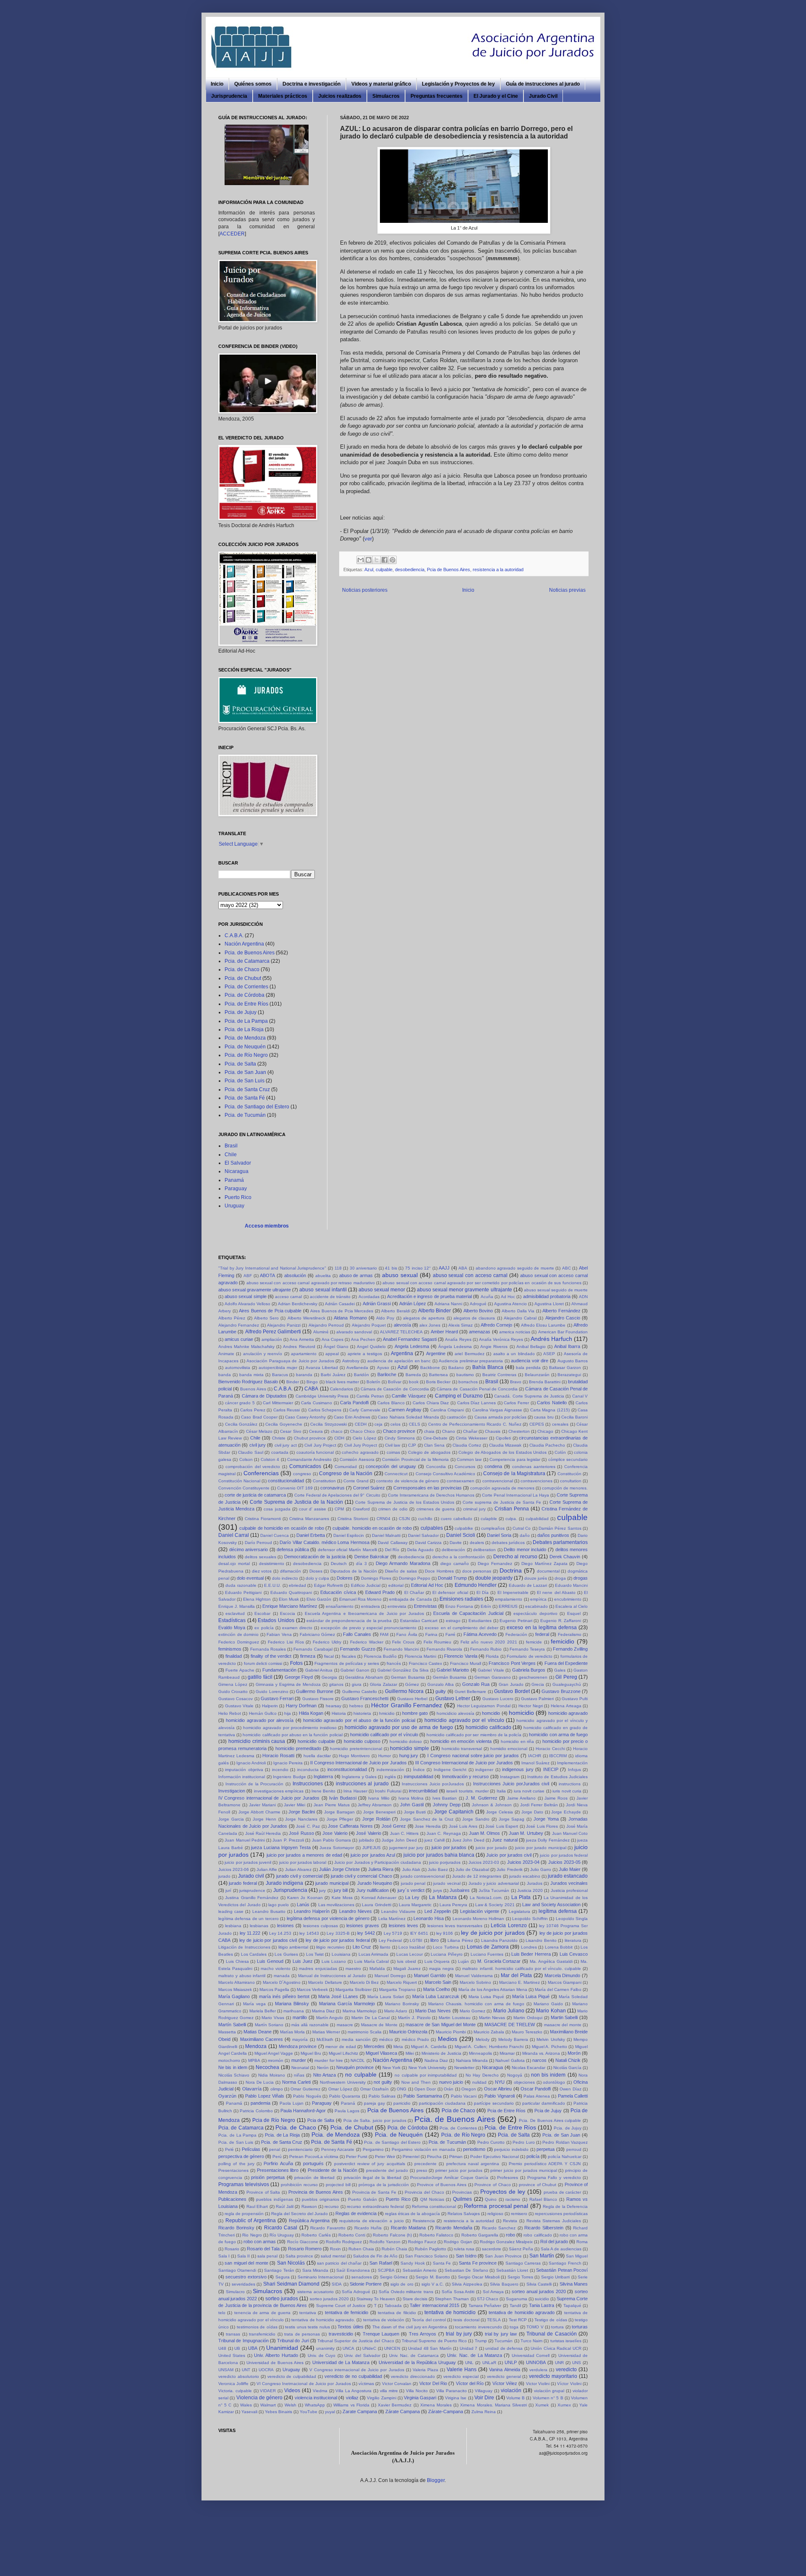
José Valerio (368, 1833)
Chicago (545, 1431)
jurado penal (413, 1883)
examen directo (297, 1628)
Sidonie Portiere (366, 2284)
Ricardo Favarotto (328, 2228)
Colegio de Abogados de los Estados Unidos (502, 1452)
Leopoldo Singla (572, 1919)
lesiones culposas (321, 1926)
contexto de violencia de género (408, 1481)
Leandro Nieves (356, 1911)
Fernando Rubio (486, 1649)
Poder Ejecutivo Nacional (495, 2157)
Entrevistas (425, 1606)
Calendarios (342, 1389)
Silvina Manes (574, 2284)
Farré (450, 1634)
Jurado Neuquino (375, 1883)
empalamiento (509, 1599)
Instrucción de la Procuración (255, 1784)
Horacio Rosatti (278, 1756)
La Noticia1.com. (486, 1898)
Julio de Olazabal (472, 1869)
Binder (293, 1382)
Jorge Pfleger (340, 1819)
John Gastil (412, 1805)
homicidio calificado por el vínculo (384, 1735)
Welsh (290, 2405)
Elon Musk (289, 1599)
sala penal (267, 2256)
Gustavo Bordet (512, 1691)
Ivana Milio (379, 1798)
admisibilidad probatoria (547, 1296)
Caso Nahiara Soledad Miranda (408, 1417)
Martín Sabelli (232, 2025)
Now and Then (416, 2082)
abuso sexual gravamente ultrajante (255, 1290)
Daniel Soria (499, 1535)
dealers (477, 1543)
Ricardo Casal (281, 2228)
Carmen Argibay (405, 1410)
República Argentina (309, 2221)
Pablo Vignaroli (500, 2096)
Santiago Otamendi (237, 2270)
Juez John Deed (468, 1840)
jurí (228, 1890)
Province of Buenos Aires (442, 2185)
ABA (463, 1268)
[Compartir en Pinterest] (393, 560)
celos (395, 1424)
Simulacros (386, 96)
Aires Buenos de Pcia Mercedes (342, 1311)
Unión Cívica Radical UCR (556, 2348)
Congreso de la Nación (346, 1473)
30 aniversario (364, 1268)
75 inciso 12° (418, 1268)
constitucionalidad (286, 1481)
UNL (469, 2363)
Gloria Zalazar (383, 1684)
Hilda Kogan (311, 1713)
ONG (402, 2089)
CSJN (404, 1519)
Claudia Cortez (467, 1445)
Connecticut (396, 1474)
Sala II (243, 2256)
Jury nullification (373, 1890)
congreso (302, 1474)
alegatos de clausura (474, 1318)
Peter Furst (357, 2157)
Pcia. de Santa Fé (245, 1098)
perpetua (546, 2149)
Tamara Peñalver (485, 2306)
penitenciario (300, 2149)
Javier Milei (294, 1805)
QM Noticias (432, 2199)
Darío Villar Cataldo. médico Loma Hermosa (324, 1542)
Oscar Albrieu (498, 2089)
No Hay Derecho (482, 2075)
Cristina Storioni (353, 1519)
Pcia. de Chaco (242, 969)
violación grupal (549, 2391)
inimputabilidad (419, 1777)
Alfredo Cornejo (496, 1325)
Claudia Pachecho (547, 1445)
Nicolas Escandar (529, 2068)
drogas (581, 1578)
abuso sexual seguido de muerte (556, 1290)
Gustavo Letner (453, 1698)
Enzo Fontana (459, 1606)
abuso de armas (356, 1275)
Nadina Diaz (436, 2060)
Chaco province (399, 1431)
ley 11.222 (250, 1933)
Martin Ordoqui (528, 2018)
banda (225, 1375)
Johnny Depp (447, 1805)
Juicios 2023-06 (234, 1869)
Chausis (493, 1431)
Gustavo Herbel (412, 1699)
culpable (384, 570)
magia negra (441, 1969)
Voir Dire (484, 2398)
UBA (253, 2348)
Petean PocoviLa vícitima (314, 2157)
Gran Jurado (511, 1684)
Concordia (436, 1467)
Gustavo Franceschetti (365, 1698)
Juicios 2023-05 (564, 1862)
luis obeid (407, 1961)
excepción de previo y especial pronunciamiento (369, 1628)
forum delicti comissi (263, 1663)
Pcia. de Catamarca (247, 961)
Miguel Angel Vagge (274, 2053)
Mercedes (374, 2046)
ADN (583, 1297)
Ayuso (383, 1368)
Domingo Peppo (415, 1578)
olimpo (277, 2089)
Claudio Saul (251, 1452)
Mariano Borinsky (402, 2004)
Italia (501, 1791)
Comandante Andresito (309, 1459)
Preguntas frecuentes (437, 96)
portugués (313, 2163)
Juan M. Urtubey (526, 1833)
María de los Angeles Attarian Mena (493, 1989)
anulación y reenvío (263, 1354)
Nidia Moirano (272, 2075)
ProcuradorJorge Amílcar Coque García (449, 2178)
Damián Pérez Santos (560, 1528)
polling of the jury (236, 2164)
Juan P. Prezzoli (288, 1840)
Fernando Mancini (401, 1649)
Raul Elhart (257, 2206)
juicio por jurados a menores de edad (304, 1855)
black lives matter (342, 1382)
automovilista (238, 1368)
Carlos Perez (253, 1410)
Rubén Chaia (394, 2249)
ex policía (264, 1628)
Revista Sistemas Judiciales (554, 2221)
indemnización (390, 1770)
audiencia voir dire (530, 1361)
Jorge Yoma (546, 1819)
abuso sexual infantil (323, 1290)
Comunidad (346, 1467)
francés (394, 1663)
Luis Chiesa (237, 1961)
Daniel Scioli (461, 1535)
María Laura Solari (386, 1997)
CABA (311, 1389)
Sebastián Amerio (420, 2270)
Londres (529, 1947)
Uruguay (234, 1206)
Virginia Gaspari (420, 2398)
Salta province (299, 2256)
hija (288, 1713)
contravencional (498, 1481)
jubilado (366, 1840)
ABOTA (267, 1275)
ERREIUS (508, 1606)
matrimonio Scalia (365, 2032)
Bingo (312, 1382)
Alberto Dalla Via (518, 1311)
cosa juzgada (277, 1509)
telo (222, 2313)
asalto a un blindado (514, 1354)
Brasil (231, 1146)
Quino (491, 2199)
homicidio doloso (406, 1741)
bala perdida (528, 1368)
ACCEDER (232, 234)
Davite (456, 1543)
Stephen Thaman (452, 2299)
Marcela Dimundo (563, 1975)
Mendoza (256, 2046)
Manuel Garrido (430, 1975)
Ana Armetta (302, 1339)
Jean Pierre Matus (332, 1805)
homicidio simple (410, 1748)
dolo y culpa (317, 1578)
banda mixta (251, 1375)
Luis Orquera (437, 1961)
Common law (469, 1459)
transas (233, 2334)
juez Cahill (434, 1840)
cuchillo (425, 1519)
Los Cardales (254, 1954)
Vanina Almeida (504, 2370)
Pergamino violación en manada (423, 2149)
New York (391, 2068)
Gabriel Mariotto (453, 1670)
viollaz (352, 2398)
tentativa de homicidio (450, 2312)
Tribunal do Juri (293, 2341)
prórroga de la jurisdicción (384, 2185)
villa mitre (389, 2391)
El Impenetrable (513, 1592)
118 (338, 1268)
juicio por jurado (491, 1848)
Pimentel (411, 2157)
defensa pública (293, 1549)
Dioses (316, 1571)
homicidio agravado (568, 1713)
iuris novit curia (567, 1791)
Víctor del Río (470, 2383)
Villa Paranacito (451, 2391)
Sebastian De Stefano (466, 2270)
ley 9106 (445, 1933)
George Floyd (299, 1677)
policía (533, 2156)
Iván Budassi (343, 1798)
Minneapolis (480, 2053)
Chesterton (519, 1431)
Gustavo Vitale (239, 1706)
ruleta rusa (464, 2249)
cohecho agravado (360, 1452)
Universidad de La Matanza (341, 2362)
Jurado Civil (543, 96)
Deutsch (339, 1564)
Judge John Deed (399, 1840)
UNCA (348, 2348)
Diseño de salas (401, 1571)
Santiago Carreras (523, 2263)
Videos (292, 2391)
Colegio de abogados (429, 1452)
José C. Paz (308, 1826)
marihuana (294, 2011)
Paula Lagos (347, 2111)
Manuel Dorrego (390, 1976)
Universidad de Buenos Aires (275, 2363)
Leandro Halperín (312, 1911)
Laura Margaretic (415, 1905)
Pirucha (434, 2157)
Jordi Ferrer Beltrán (539, 1805)
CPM (339, 1509)
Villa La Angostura (353, 2391)
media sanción (356, 2039)
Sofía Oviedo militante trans (406, 2292)
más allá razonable (310, 2025)
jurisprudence (252, 1890)
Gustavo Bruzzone (561, 1691)
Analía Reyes (458, 1339)
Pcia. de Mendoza (245, 1038)
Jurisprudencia (229, 96)
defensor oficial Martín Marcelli (347, 1550)
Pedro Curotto (491, 2142)
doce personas (477, 1571)
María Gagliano (234, 1996)
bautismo (465, 1375)
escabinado (536, 1606)
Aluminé (321, 1332)
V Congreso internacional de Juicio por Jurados (357, 2370)
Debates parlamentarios (560, 1542)
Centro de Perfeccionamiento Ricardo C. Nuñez (475, 1424)
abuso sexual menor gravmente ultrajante (464, 1290)
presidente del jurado (387, 2170)
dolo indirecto (285, 1578)
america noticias (515, 1332)
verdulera (538, 2370)
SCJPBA (386, 2270)
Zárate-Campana (446, 2411)
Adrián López (413, 1304)
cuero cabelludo (457, 1519)
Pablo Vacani (464, 2096)
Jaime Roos (556, 1798)
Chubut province (310, 1438)
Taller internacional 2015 (434, 2305)
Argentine (436, 1353)
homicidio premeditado (298, 1748)
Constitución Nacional (239, 1481)
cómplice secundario (568, 1459)
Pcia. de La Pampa (246, 1021)
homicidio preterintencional (356, 1749)
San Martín (542, 2256)
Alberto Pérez (232, 1318)
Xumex (564, 2405)
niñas (299, 2075)
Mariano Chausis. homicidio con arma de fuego (476, 2004)
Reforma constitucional (434, 2206)
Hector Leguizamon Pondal (484, 1706)
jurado (224, 1876)
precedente (425, 2164)
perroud (574, 2149)
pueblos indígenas (275, 2199)
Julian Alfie (267, 1869)
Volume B (516, 2398)
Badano (456, 1368)
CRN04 (383, 1519)
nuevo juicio (451, 2082)
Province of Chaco (492, 2185)
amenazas (480, 1332)
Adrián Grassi (377, 1304)
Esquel (574, 1613)
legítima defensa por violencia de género (328, 1918)
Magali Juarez (407, 1969)
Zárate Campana (403, 2411)
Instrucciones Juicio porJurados (433, 1784)
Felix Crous (403, 1642)
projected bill (338, 2185)
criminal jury (474, 1509)
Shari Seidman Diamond (292, 2284)
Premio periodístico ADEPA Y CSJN (545, 2164)
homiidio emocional (509, 1749)
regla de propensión (244, 2214)
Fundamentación (279, 1670)
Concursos (465, 1467)
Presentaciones (233, 2170)
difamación (290, 1571)
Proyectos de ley (503, 2192)
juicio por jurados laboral (303, 1862)
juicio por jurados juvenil (248, 1862)
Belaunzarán (537, 1375)
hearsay (334, 1706)
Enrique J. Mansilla (237, 1606)
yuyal (330, 2412)
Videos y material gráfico (381, 84)
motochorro (229, 2060)
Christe (279, 1438)
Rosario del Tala (263, 2249)
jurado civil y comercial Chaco (361, 1876)
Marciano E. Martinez (519, 1982)
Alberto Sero (266, 1318)
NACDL (358, 2060)
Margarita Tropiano (397, 1989)
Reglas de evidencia (356, 2213)
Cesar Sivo (290, 1431)
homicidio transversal (462, 1749)
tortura (557, 2327)
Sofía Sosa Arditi (458, 2292)
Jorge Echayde (566, 1812)
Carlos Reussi (287, 1410)
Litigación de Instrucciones (244, 1947)
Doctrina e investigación (311, 84)
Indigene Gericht (450, 1770)
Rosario (232, 2249)
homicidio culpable (316, 1741)
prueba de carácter (563, 2192)
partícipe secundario (494, 2103)
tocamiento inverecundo (478, 2327)
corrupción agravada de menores (502, 1488)
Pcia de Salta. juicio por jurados (375, 2120)
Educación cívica (338, 1592)
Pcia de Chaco (458, 2111)
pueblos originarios (321, 2199)
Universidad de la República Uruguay (417, 2362)
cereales (560, 1424)
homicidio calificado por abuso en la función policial (292, 1735)
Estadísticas (232, 1620)
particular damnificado (544, 2103)
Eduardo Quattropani (291, 1592)
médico (386, 2039)
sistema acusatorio (315, 2292)
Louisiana (341, 1954)
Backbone (430, 1368)
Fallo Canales (357, 1634)
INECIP (551, 1769)
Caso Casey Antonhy (305, 1417)
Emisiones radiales (461, 1599)
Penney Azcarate (338, 2149)
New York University (428, 2068)
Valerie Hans (462, 2370)
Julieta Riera (381, 1869)
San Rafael (381, 2263)
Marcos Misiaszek (235, 1989)
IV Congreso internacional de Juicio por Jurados (269, 1798)
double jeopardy (494, 1578)
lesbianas (259, 1926)
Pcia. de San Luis (245, 1081)
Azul (369, 570)
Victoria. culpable (235, 2391)
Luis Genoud (270, 1961)
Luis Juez (303, 1961)
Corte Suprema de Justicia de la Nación (296, 1502)
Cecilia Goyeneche (284, 1424)
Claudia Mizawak (505, 1445)
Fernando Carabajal (313, 1649)
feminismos (230, 1649)
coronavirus (332, 1488)
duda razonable (241, 1585)
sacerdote (492, 2249)
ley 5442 (366, 1933)
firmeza (308, 1656)
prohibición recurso (299, 2185)
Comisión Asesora (357, 1459)
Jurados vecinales (569, 1883)
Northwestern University (343, 2082)
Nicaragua (237, 1171)
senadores (362, 2277)
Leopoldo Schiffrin (530, 1919)
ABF (248, 1276)
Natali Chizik (568, 2060)
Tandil (515, 2306)
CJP (412, 1445)
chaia (429, 1431)
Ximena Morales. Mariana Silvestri (493, 2405)
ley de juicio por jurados (493, 1933)
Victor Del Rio (433, 2383)
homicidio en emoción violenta (461, 1741)
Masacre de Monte (379, 2025)
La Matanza (443, 1897)
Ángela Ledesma (455, 1347)
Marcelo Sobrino (475, 1982)
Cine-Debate (435, 1438)
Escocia (288, 1613)
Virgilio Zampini (381, 2398)
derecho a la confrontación (459, 1557)
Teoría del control (429, 2320)
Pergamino (373, 2149)
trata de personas (302, 2334)
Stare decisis (415, 2299)
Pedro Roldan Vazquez (565, 2142)
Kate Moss (342, 1898)
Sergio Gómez (394, 2277)
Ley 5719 (393, 1933)
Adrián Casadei (340, 1304)
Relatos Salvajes (464, 2214)
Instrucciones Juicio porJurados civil (511, 1784)
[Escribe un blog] (369, 560)
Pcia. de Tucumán (245, 1115)
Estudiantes (480, 1621)
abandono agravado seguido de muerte (515, 1268)
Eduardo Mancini (571, 1585)
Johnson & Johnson (492, 1805)
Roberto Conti (352, 2235)
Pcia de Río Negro (274, 2120)
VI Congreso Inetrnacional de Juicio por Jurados (304, 2384)
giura (357, 1684)
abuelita (323, 1276)
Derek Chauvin (565, 1557)
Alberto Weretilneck (306, 1318)
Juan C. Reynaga (444, 1833)
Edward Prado (380, 1592)
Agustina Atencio (510, 1304)
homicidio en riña (518, 1741)
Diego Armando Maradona (403, 1563)
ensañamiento (340, 1606)
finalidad (234, 1656)
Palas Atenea (537, 2096)
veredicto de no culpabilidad (353, 2376)
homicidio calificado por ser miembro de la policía (474, 1735)
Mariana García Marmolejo (347, 2004)
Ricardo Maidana (408, 2228)
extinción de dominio (238, 1634)
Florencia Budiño (380, 1656)
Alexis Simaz (461, 1325)
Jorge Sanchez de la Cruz (427, 1819)
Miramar (507, 2053)
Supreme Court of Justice (341, 2306)
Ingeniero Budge (289, 1777)
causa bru (544, 1417)
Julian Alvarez (298, 1869)
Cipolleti (503, 1438)
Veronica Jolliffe (233, 2384)
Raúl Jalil (284, 2206)
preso (422, 2170)
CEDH (361, 1424)
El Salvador (238, 1163)
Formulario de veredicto (530, 1656)
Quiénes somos (253, 84)
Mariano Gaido (548, 2004)
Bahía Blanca (488, 1367)
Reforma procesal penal (496, 2206)
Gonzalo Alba (441, 1684)
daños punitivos (553, 1535)
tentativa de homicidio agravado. (323, 2320)
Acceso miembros (267, 1226)
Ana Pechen (363, 1339)
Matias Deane (258, 2032)
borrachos (468, 1382)
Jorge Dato (532, 1812)
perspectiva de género (241, 2156)
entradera (370, 1606)
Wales (246, 2405)
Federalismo (570, 1634)
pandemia (260, 2103)
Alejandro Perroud (326, 1325)
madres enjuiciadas (318, 1969)
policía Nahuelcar (565, 2157)
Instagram (510, 1777)
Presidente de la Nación (332, 2170)
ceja (378, 1424)
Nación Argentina (244, 944)
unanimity (325, 2348)
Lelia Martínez (392, 1919)
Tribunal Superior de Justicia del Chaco (356, 2341)
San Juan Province (503, 2256)
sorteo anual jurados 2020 (539, 2291)
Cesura (316, 1431)
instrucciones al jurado (362, 1784)
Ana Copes (332, 1339)
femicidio (563, 1641)
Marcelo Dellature (325, 1982)
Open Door (425, 2089)
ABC (567, 1268)
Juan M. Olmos (485, 1833)
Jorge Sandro (476, 1819)
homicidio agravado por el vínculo (464, 1720)
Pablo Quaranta (345, 2096)
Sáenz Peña (521, 2249)
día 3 (361, 1564)
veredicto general (504, 2376)
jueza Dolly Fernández (548, 1840)
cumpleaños (493, 1528)
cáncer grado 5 (240, 1403)
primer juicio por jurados (459, 2170)
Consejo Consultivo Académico (446, 1474)
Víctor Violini (569, 2384)
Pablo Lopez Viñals (265, 2096)
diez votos (262, 1571)
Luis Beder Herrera (531, 1954)
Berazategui (569, 1375)
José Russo (301, 1833)
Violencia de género (260, 2398)
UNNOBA (536, 2362)
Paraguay (236, 1189)
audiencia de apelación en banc (399, 1361)
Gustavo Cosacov (236, 1699)
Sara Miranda (315, 2270)
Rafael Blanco (543, 2199)
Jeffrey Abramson (375, 1805)
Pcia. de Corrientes (246, 987)
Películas (251, 2149)
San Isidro (466, 2256)
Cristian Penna (512, 1509)
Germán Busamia (450, 1677)
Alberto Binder (435, 1311)
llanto (385, 1947)
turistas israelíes (566, 2341)
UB (237, 2348)
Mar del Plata (516, 1975)
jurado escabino (525, 1876)
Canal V (580, 1396)
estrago (453, 1621)
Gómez (412, 1684)
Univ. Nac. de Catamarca (414, 2355)
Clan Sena (434, 1445)
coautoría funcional (315, 1452)
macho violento (276, 1969)
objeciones (524, 2082)
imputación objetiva (244, 1770)
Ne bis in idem (233, 2067)
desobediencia (410, 570)
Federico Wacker (367, 1642)
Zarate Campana (360, 2411)
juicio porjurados (445, 1862)
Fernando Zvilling (570, 1649)
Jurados (535, 1883)
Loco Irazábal (412, 1947)
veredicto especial (461, 2376)
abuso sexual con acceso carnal (470, 1275)
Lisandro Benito (541, 1940)
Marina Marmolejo (360, 2011)
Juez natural (505, 1840)
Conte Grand (356, 1481)
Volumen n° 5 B (548, 2398)
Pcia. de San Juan (245, 1072)
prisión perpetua (268, 2177)
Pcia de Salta (321, 2120)
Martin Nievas (492, 2018)
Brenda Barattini (545, 1382)
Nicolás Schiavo (234, 2075)
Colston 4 (270, 1459)
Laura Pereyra (453, 1905)
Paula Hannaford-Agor (303, 2111)
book (414, 1382)
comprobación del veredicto (253, 1467)
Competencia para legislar (515, 1459)
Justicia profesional (569, 1890)
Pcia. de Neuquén (245, 1047)
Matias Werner (326, 2032)
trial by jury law (501, 2334)
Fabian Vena (279, 1634)
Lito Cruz (362, 1947)
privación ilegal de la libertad (373, 2178)
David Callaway (393, 1543)
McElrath (325, 2039)
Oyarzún (227, 2096)
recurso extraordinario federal (375, 2206)
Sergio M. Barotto (433, 2277)
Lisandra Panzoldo (500, 1940)
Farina (431, 1634)
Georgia (329, 1677)
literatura (573, 1940)
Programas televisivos (244, 2184)
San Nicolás (291, 2263)
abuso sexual (400, 1275)
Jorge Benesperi (379, 1812)
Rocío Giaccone (303, 2242)
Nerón (323, 2068)
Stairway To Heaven (376, 2299)
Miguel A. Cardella (429, 2047)
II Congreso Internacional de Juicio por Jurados (359, 1763)
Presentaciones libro (278, 2170)
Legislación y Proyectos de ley (458, 84)
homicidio (521, 1713)
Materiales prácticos (283, 96)
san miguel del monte (246, 2263)
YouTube (309, 2412)
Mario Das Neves (433, 2011)
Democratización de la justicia (315, 1557)
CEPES (537, 1424)
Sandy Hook (412, 2263)
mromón (276, 2060)
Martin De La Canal (370, 2018)
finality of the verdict (271, 1656)
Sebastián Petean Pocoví (562, 2270)
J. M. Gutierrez (482, 1798)
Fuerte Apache (240, 1670)
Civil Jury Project (320, 1445)
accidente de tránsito (330, 1297)
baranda (304, 1375)
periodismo (474, 2149)
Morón (574, 2053)
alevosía (402, 1325)
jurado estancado (568, 1876)
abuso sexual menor (382, 1290)
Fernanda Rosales (268, 1649)
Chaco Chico (362, 1431)
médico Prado (415, 2039)
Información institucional (242, 1777)
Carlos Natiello (552, 1403)
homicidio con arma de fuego (558, 1735)
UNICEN (392, 2348)
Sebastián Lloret (512, 2270)
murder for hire (329, 2060)
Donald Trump (452, 1578)
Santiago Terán (279, 2270)
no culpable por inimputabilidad (426, 2075)
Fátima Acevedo (480, 1634)
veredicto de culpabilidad (292, 2376)
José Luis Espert (502, 1826)
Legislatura (519, 1911)
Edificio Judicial (366, 1585)
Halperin (270, 1706)
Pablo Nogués (307, 2096)
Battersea (438, 1375)
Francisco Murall (466, 1663)
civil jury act (286, 1445)
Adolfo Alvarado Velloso (247, 1304)
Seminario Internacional (321, 2277)
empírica (538, 1599)
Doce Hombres (439, 1571)
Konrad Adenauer (379, 1898)
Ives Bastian (445, 1798)
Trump (481, 2341)
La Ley (412, 1897)
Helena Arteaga (566, 1706)
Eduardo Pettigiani (243, 1592)
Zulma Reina (484, 2412)
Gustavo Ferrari (277, 1698)
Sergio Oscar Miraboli (479, 2277)
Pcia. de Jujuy (241, 1012)
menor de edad (340, 2047)
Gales (560, 1670)
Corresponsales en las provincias (428, 1488)
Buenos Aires (253, 1389)
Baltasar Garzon (565, 1368)
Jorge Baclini (302, 1812)
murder (299, 2060)
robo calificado (538, 2235)
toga (514, 2327)
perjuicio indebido (511, 2149)
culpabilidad (537, 1519)
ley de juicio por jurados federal (338, 1940)
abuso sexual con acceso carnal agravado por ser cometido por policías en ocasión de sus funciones (482, 1283)
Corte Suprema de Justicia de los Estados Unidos (405, 1502)
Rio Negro (252, 2235)
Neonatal (300, 2068)
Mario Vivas (273, 2018)
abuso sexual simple (245, 1296)
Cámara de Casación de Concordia (395, 1389)
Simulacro (235, 2292)
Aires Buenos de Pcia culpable (270, 1311)
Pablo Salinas (382, 2096)
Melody (483, 2039)
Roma (582, 2242)
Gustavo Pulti (575, 1699)
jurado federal (243, 1883)
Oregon (469, 2089)
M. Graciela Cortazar (499, 1961)
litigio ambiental (293, 1947)
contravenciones (536, 1481)
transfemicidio (262, 2334)
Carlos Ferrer (516, 1403)
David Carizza (428, 1543)
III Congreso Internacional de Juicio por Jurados (464, 1763)
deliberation (484, 1550)
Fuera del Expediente (566, 1663)
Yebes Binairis (279, 2412)
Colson (246, 1459)
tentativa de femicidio (347, 2312)
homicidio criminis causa (257, 1741)
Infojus (574, 1770)
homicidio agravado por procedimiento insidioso (290, 1728)
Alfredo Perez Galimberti (273, 1332)
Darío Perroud (258, 1543)
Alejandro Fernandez (239, 1325)
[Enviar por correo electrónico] (361, 560)
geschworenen (533, 1677)
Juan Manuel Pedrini (245, 1840)
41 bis (391, 1268)
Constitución (569, 1474)
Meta (398, 2047)
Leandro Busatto (269, 1911)
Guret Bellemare (470, 1692)
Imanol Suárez (535, 1763)
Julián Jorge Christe (339, 1869)
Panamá (234, 1180)
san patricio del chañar (339, 2263)
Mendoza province (298, 2046)
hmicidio (387, 1713)
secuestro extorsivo (246, 2277)
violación (511, 2391)
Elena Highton (257, 1599)
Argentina (402, 1353)
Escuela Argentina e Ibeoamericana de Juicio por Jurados (364, 1613)
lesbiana (233, 1926)
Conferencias (261, 1473)
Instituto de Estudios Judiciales (557, 1777)
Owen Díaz (570, 2089)
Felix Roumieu (438, 1642)
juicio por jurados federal (564, 1855)
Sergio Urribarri (555, 2277)
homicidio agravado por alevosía (260, 1720)
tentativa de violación (384, 2320)
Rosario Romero (305, 2249)
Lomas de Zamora (488, 1947)
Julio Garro (541, 1869)
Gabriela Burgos (529, 1670)
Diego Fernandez (495, 1564)
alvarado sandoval (354, 1332)
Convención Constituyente (244, 1488)
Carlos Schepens (325, 1410)
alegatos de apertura (424, 1318)
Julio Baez (438, 1869)
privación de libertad (314, 2178)
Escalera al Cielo (572, 1606)
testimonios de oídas (257, 2327)
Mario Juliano (509, 2011)
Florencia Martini (420, 1656)
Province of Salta (263, 2192)
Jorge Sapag (512, 1819)
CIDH (339, 1438)
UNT (246, 2370)
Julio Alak (411, 1869)
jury (322, 1890)
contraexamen (461, 1481)
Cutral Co (522, 1528)
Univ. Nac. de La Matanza (474, 2355)
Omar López (340, 2089)
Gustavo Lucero (498, 1699)
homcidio (491, 1713)
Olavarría (252, 2089)
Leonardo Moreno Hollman (479, 1919)
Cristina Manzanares (309, 1519)
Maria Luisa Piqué (486, 1997)
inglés (390, 1777)
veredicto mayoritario (553, 2376)
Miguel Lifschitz (343, 2053)
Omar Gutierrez (305, 2089)
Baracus (280, 1375)
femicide (534, 1642)
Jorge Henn (264, 1819)
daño (525, 1535)
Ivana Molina (411, 1798)
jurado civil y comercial (299, 1876)
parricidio (402, 2103)
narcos (539, 2060)
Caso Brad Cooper (259, 1417)
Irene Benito (323, 1791)
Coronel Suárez (369, 1488)
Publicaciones (232, 2199)
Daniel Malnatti (386, 1535)
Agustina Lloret (549, 1304)
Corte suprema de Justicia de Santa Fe (502, 1502)
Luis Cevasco (574, 1954)
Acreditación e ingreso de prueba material (429, 1296)
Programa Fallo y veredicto (554, 2178)
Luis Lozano (334, 1961)
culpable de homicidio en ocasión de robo (281, 1528)
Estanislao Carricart (419, 1621)
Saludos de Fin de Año (375, 2256)
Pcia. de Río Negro (246, 1055)
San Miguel (577, 2256)
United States (232, 2355)
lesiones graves (363, 1925)
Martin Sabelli (564, 2017)
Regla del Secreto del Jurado (300, 2214)
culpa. (511, 1519)
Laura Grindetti (376, 1905)
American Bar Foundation (563, 1332)
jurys (438, 1890)
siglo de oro (402, 2284)
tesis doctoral (466, 2320)
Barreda (413, 1375)
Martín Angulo (330, 2018)
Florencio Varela (461, 1656)
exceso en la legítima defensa (542, 1628)
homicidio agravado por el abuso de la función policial (359, 1720)
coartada (280, 1452)
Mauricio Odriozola (408, 2032)
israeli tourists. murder (467, 1791)
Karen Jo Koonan (305, 1898)
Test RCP (518, 2320)
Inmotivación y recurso (466, 1777)
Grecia (538, 1684)
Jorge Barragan (339, 1812)
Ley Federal (390, 1940)
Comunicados (305, 1466)
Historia (339, 1713)
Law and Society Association (551, 1905)
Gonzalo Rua (476, 1684)
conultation (571, 1481)
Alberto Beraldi (396, 1311)
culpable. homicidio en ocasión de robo (372, 1528)
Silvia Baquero (504, 2284)
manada (282, 1976)
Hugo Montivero (354, 1756)
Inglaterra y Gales (359, 1777)
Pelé (229, 2149)
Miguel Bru (311, 2053)
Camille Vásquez (409, 1396)
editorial (396, 1585)
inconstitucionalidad (347, 1769)
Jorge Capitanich (454, 1812)
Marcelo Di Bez (364, 1982)
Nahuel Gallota (510, 2060)
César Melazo (259, 1431)
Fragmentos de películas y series (347, 1663)
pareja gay (374, 2103)
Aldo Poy (385, 1318)
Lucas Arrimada (373, 1954)
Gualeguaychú (567, 1684)
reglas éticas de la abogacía (412, 2214)
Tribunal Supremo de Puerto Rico (434, 2341)
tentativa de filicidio (397, 2313)
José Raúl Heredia (263, 1833)
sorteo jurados (282, 2299)
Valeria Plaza (425, 2370)
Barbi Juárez (333, 1375)
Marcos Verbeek (312, 1989)
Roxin (335, 2249)
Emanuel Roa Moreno (360, 1599)
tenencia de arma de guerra (262, 2313)
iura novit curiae (529, 1791)
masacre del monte (563, 2025)
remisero (519, 2214)
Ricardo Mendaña (454, 2228)
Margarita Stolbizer (353, 1989)
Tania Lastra (542, 2305)
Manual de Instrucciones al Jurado (332, 1976)
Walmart (268, 2405)
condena (493, 1466)
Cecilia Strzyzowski (328, 1424)
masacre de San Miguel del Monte (441, 2025)
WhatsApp (315, 2405)
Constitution (324, 1481)
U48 (222, 2348)
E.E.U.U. (272, 1585)
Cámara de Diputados (264, 1396)
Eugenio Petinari (516, 1621)
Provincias (462, 2192)
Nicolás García (567, 2068)
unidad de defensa (504, 2348)
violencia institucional (316, 2398)
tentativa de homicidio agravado (522, 2312)
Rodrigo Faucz (422, 2242)
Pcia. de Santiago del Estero (257, 1107)
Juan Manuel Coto (570, 1833)
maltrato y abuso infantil (242, 1976)
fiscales (349, 1656)
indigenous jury (518, 1769)
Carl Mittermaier (278, 1403)
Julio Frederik (509, 1869)
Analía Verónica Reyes (501, 1339)
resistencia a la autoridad (498, 570)
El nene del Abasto (556, 1592)
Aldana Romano (350, 1318)
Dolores (345, 1578)
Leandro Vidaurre (398, 1911)
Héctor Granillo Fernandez (407, 1705)
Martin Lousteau (455, 2018)
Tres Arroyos (423, 2334)
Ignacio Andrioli (251, 1763)
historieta (362, 1713)
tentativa (308, 2313)
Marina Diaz (323, 2011)
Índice (419, 1770)
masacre (345, 2025)
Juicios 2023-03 (484, 1862)
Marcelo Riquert (402, 1982)
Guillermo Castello (360, 1692)
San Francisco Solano (427, 2256)
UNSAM (226, 2370)
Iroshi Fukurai (388, 1791)
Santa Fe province (478, 2263)
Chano (449, 1431)
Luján (463, 1961)
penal (275, 2149)
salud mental (333, 2256)
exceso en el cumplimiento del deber (462, 1628)
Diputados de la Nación (353, 1571)
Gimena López (233, 1684)
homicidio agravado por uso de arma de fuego (399, 1727)
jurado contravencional (423, 1876)
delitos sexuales (260, 1557)
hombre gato (415, 1713)
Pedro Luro (523, 2142)
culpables (432, 1528)
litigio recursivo (330, 1947)
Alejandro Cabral (520, 1318)
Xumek (542, 2405)
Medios (447, 2039)
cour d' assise (313, 1509)
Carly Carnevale (365, 1410)
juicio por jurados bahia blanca (439, 1855)
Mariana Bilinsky (292, 2004)
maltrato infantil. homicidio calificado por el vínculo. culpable (522, 1969)
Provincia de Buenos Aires (316, 2192)
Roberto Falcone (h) (392, 2235)
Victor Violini (538, 2384)
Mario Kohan (551, 2011)
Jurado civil (251, 1876)
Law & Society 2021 (495, 1905)
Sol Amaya (493, 2292)
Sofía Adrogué (356, 2292)
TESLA (494, 2320)
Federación (516, 1634)
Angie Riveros (494, 1347)
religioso (495, 2214)
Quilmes (462, 2199)
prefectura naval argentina (473, 2164)
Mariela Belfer (263, 2011)
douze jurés (536, 1578)
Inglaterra (323, 1777)
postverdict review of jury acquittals (370, 2164)
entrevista (397, 1606)
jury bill (341, 1890)
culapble (489, 1519)
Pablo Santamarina (423, 2096)
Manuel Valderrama (474, 1976)
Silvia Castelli (539, 2284)
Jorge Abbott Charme (259, 1812)
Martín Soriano (269, 2025)
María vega (254, 2004)
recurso (332, 2206)
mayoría (300, 2039)
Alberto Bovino (478, 1311)
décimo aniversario (249, 1549)
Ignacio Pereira (288, 1763)
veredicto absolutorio (239, 2376)
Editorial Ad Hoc (427, 1585)
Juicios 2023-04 (523, 1862)
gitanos (336, 1684)
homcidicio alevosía (455, 1713)
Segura (283, 2277)
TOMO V (535, 2327)
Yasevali (249, 2412)
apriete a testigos (365, 1354)
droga (560, 1578)
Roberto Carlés (316, 2235)
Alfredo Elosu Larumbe (543, 1325)
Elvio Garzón (319, 1599)
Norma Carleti (296, 2082)
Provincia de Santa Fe (374, 2192)
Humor (385, 1756)
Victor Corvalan (397, 2384)
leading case (231, 1911)
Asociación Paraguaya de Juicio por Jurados (290, 1361)
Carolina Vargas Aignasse (497, 1410)
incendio (280, 1770)
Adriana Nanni (448, 1304)
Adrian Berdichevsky (298, 1304)
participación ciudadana (442, 2103)
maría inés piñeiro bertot (284, 1996)
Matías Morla (292, 2032)
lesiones (285, 1925)
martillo (300, 2017)
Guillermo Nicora (404, 1691)
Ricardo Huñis (368, 2228)
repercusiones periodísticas (561, 2214)
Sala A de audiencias (561, 2249)
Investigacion (232, 1791)
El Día (483, 1592)
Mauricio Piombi (451, 2032)
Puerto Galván (362, 2199)
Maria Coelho (437, 1989)
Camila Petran (370, 1396)
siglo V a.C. (433, 2284)
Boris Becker (438, 1382)
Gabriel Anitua (319, 1670)
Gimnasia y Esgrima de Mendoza (288, 1684)
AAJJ (444, 1268)
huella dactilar (317, 1756)
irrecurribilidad (423, 1791)
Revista (510, 2221)
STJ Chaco (488, 2299)
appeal (332, 1354)
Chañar (470, 1431)
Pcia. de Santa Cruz (247, 1089)
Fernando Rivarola (444, 1649)
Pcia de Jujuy (548, 2111)
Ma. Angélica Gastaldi (551, 1961)
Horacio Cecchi (550, 1749)
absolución (295, 1275)
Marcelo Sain (438, 1982)
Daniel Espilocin (349, 1535)
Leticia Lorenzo (509, 1925)
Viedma (320, 2391)
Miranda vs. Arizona (541, 2053)
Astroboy (351, 1361)
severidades (243, 2284)
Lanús (303, 1905)
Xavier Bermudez (395, 2405)
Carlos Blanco (391, 1403)
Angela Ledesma (412, 1346)
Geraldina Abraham (364, 1677)
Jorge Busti (415, 1812)
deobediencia (411, 1557)
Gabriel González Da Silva (403, 1670)
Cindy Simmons (400, 1438)
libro (434, 1940)
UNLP (511, 2362)
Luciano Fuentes (487, 1954)
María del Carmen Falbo (558, 1989)
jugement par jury (406, 1848)
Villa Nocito (417, 2391)
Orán (449, 2089)
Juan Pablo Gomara (332, 1840)
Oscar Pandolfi (536, 2089)
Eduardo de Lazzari (528, 1585)
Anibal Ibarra (567, 1346)
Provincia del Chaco (424, 2192)
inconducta (308, 1770)
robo (510, 2235)
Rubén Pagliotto (430, 2249)
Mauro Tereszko (527, 2032)
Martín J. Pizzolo (414, 2018)
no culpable (361, 2074)
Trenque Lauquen (381, 2334)
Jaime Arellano (521, 1798)
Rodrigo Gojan (458, 2242)
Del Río (392, 1550)
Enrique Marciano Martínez (290, 1606)
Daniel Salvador (423, 1535)
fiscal (329, 1656)
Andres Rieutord (299, 1347)
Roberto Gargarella (480, 2235)
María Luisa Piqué (531, 1996)
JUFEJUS (372, 1848)
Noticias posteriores (365, 590)
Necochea (267, 2067)
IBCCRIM (558, 1756)
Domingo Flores (376, 1578)
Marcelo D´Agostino (282, 1982)
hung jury (409, 1756)
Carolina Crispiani (447, 1410)
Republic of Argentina (251, 2221)
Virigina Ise (456, 2398)
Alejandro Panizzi (284, 1325)
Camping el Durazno (459, 1396)
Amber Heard (444, 1332)
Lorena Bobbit (559, 1947)
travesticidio (341, 2334)
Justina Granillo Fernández (252, 1898)
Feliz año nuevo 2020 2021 (489, 1642)
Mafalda (377, 1969)
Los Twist (315, 1954)
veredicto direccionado (413, 2376)
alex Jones (430, 1325)
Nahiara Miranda (472, 2060)
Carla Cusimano (317, 1403)
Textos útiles (350, 2327)
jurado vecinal (447, 1883)
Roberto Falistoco (436, 2235)
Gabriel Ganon (355, 1670)
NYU (500, 2082)
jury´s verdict (411, 1890)
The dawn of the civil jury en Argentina (410, 2327)
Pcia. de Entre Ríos (246, 1004)
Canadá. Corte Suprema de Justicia (529, 1396)
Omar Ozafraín (374, 2089)
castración (457, 1417)
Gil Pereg (566, 1677)
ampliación (272, 1339)
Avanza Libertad (322, 1368)
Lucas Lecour (410, 1954)
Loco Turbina (446, 1947)
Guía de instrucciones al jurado (543, 84)
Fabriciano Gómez (318, 1634)
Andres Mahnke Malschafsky (246, 1347)
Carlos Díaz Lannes (476, 1403)
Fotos (296, 1663)
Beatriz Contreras (499, 1375)
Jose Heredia (428, 1826)
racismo (513, 2199)
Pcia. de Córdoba (245, 995)
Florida (492, 1656)
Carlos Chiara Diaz (431, 1403)
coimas (393, 1452)
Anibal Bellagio (531, 1347)
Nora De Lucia (260, 2082)
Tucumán (504, 2341)
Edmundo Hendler (476, 1585)
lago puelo (279, 1905)
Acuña (487, 1297)
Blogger (436, 2480)
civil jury (258, 1445)
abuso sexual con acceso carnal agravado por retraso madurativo (311, 1283)
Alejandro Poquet (369, 1325)
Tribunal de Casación (552, 2334)
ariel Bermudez (469, 1354)
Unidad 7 (469, 2348)
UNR (559, 2363)
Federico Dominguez (239, 1642)
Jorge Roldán (376, 1819)
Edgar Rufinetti (328, 1585)
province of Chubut (538, 2185)
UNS (577, 2363)
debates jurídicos (508, 1543)
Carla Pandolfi (354, 1403)
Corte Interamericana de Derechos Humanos (431, 1495)
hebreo (356, 1706)
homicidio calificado (488, 1727)
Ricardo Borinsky (236, 2228)
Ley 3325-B (338, 1933)
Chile (231, 1155)
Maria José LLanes (338, 1996)
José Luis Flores (542, 1826)
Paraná (348, 2103)
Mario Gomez (472, 2011)
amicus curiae (239, 1339)
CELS (415, 1424)
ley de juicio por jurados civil (268, 1940)
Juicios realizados (340, 96)
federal (542, 1634)
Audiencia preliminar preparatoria (471, 1361)
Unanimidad (282, 2348)
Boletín (373, 1382)
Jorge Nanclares (301, 1819)
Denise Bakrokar (372, 1557)
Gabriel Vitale (491, 1670)
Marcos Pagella (274, 1989)
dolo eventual (250, 1578)
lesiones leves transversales (455, 1926)
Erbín (486, 1606)
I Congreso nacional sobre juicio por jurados (473, 1756)
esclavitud (235, 1613)
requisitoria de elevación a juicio (371, 2221)
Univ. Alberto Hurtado (276, 2355)
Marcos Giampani (565, 1982)
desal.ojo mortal (234, 1564)
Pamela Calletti (573, 2096)
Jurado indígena (284, 1883)
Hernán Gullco (263, 1713)
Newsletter (464, 2068)
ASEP (549, 1354)
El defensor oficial (450, 1592)
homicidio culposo (362, 1741)
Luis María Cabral (372, 1961)
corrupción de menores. (565, 1488)
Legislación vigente (480, 1911)
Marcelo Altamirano (237, 1982)
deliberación (453, 1550)
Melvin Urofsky (551, 2039)
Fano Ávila (407, 1634)
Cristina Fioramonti (263, 1519)
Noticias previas (567, 590)
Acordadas (369, 1297)
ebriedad (297, 1585)
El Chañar (414, 1592)
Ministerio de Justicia (441, 2053)
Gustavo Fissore (318, 1699)
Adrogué (478, 1304)
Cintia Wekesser (472, 1438)
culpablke (464, 1528)
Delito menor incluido (525, 1549)
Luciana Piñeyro (446, 1954)
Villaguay (484, 2391)
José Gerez (394, 1826)
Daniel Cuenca (275, 1535)
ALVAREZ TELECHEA (401, 1332)
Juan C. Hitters (404, 1833)
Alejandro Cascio (563, 1318)
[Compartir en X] (377, 560)
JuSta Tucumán (494, 1890)
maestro (353, 1969)
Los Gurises (286, 1954)
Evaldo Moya (232, 1628)
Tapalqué (572, 2306)
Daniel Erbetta (311, 1535)
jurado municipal (332, 1883)
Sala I (224, 2256)
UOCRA (266, 2370)
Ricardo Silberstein (544, 2228)
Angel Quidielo (371, 1347)
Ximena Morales (436, 2405)
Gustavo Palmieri (537, 1699)
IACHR (535, 1756)
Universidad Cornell (531, 2355)
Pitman (456, 2157)
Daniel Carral (234, 1535)
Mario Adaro (396, 2011)
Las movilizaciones (336, 1905)
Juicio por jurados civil (509, 1855)
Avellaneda (357, 1368)
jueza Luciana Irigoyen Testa (281, 1847)
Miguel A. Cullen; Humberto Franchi (489, 2047)
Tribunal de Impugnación (243, 2341)
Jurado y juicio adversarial (494, 1883)
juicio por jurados (449, 1847)
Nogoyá (515, 2075)
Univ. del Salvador (362, 2355)
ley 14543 (309, 1933)
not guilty (383, 2082)
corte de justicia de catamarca (255, 1495)
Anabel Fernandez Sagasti (410, 1339)
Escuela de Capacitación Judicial (468, 1613)
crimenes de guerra (436, 1509)
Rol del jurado (554, 2242)
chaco (337, 1431)
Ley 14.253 (280, 1933)
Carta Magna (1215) (550, 1410)
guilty (441, 1691)
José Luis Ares (463, 1826)
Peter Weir (385, 2157)
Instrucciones (308, 1784)
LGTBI (416, 1940)
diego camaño (455, 1564)
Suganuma (517, 2299)
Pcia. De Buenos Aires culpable (550, 2120)
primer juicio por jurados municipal (523, 2170)
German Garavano (493, 1677)
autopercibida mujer (278, 1368)
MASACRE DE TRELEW (510, 2025)
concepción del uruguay (391, 1466)
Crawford (361, 1509)
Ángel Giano (336, 1347)
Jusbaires (460, 1890)
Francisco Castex (425, 1663)
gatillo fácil (260, 1677)
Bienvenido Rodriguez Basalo (248, 1382)
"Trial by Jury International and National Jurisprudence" (272, 1268)
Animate (226, 1354)
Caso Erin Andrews (352, 1417)
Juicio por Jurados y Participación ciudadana (378, 1862)
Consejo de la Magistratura (514, 1473)
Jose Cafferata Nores (350, 1826)
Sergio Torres (520, 2277)
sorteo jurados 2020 (329, 2299)
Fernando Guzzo (357, 1649)
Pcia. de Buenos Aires (250, 953)
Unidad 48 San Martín (430, 2348)
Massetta (227, 2032)
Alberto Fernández (561, 1311)
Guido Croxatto (233, 1692)
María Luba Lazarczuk (436, 1996)
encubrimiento (568, 1599)
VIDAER (268, 2391)
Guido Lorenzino (272, 1692)
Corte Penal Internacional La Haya (516, 1495)
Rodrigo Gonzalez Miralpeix (506, 2242)
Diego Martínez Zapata (544, 1564)
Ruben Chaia (361, 2249)
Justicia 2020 (530, 1890)
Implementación (572, 1763)
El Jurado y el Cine (496, 96)
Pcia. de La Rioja (244, 1029)
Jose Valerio (335, 1833)
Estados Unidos (276, 1620)
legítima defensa (558, 1911)
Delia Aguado (420, 1550)
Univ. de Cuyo (322, 2355)
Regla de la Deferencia (565, 2206)
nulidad (479, 2082)
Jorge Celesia (500, 1812)
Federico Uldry (327, 1642)
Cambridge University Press (322, 1396)
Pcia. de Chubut (243, 978)
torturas (580, 2327)
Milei (410, 2053)
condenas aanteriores (534, 1467)
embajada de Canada (410, 1599)
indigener (484, 1770)
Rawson (309, 2206)
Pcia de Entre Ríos (507, 2111)
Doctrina (511, 1570)
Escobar (262, 1613)
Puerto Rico (238, 1197)
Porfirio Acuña (278, 2163)
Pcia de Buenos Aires (449, 570)
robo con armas (260, 2242)
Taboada (393, 2306)
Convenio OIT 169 (295, 1488)
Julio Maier (570, 1869)
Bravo (516, 1382)
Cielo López (364, 1438)
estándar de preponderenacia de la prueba (349, 1621)
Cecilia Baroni (574, 1417)
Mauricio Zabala (489, 2032)
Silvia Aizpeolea (467, 2284)
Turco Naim (531, 2341)
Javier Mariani (262, 1805)
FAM (384, 1634)
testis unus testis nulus (307, 2327)
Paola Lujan (292, 2103)
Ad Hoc (508, 1297)
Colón (560, 1452)
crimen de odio (393, 1509)
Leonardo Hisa (428, 1918)
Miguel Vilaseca (381, 2053)
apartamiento (304, 1354)
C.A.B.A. (234, 935)
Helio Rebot (230, 1713)
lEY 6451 (419, 1933)
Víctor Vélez (505, 2383)
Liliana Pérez (460, 1940)
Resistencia (424, 2221)
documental (548, 1571)
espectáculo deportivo (535, 1613)
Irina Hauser (355, 1791)
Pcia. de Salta (240, 1064)
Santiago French (565, 2263)
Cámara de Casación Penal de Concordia (477, 1389)
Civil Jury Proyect (361, 1445)
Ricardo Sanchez (499, 2228)
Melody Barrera (513, 2039)
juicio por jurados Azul (373, 1855)
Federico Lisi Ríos (286, 1642)
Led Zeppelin (438, 1911)
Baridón (361, 1375)
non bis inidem (548, 2075)
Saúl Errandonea (353, 2270)
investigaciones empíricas (279, 1791)
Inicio (217, 84)
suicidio (542, 2299)
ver (368, 539)
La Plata (521, 1897)
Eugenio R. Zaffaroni (561, 1621)
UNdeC (369, 2348)
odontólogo (554, 2082)
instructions (570, 1784)
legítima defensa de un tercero (249, 1919)
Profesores (508, 2178)
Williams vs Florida (351, 2405)
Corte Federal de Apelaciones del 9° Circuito (337, 1495)
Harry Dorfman (301, 1706)
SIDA (337, 2284)
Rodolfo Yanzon (385, 2242)
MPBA (254, 2060)
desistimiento (272, 1564)
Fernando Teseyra (527, 1649)
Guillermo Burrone (314, 1691)
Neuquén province (355, 2067)
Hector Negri (531, 1706)
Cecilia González (241, 1424)
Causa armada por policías (501, 1417)
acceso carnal (288, 1297)
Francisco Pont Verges (512, 1663)
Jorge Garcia (231, 1819)
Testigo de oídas (551, 2320)
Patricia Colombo (256, 2111)
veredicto (566, 2370)
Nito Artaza (324, 2075)
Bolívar (395, 1382)
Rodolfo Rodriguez (344, 2242)
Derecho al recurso (515, 1557)
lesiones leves (403, 1925)
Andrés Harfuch (551, 1339)
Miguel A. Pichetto (550, 2047)
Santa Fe (442, 2263)
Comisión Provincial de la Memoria (415, 1459)
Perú (277, 2157)
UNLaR (489, 2363)
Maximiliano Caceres (262, 2039)
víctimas (366, 2384)
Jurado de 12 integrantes (477, 1876)
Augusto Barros (573, 1361)
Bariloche (387, 1374)
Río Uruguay (282, 2235)
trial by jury (459, 2334)
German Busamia (408, 1677)
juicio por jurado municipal (540, 1848)
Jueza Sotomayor (337, 1848)
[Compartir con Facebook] (385, 560)
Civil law (393, 1445)
